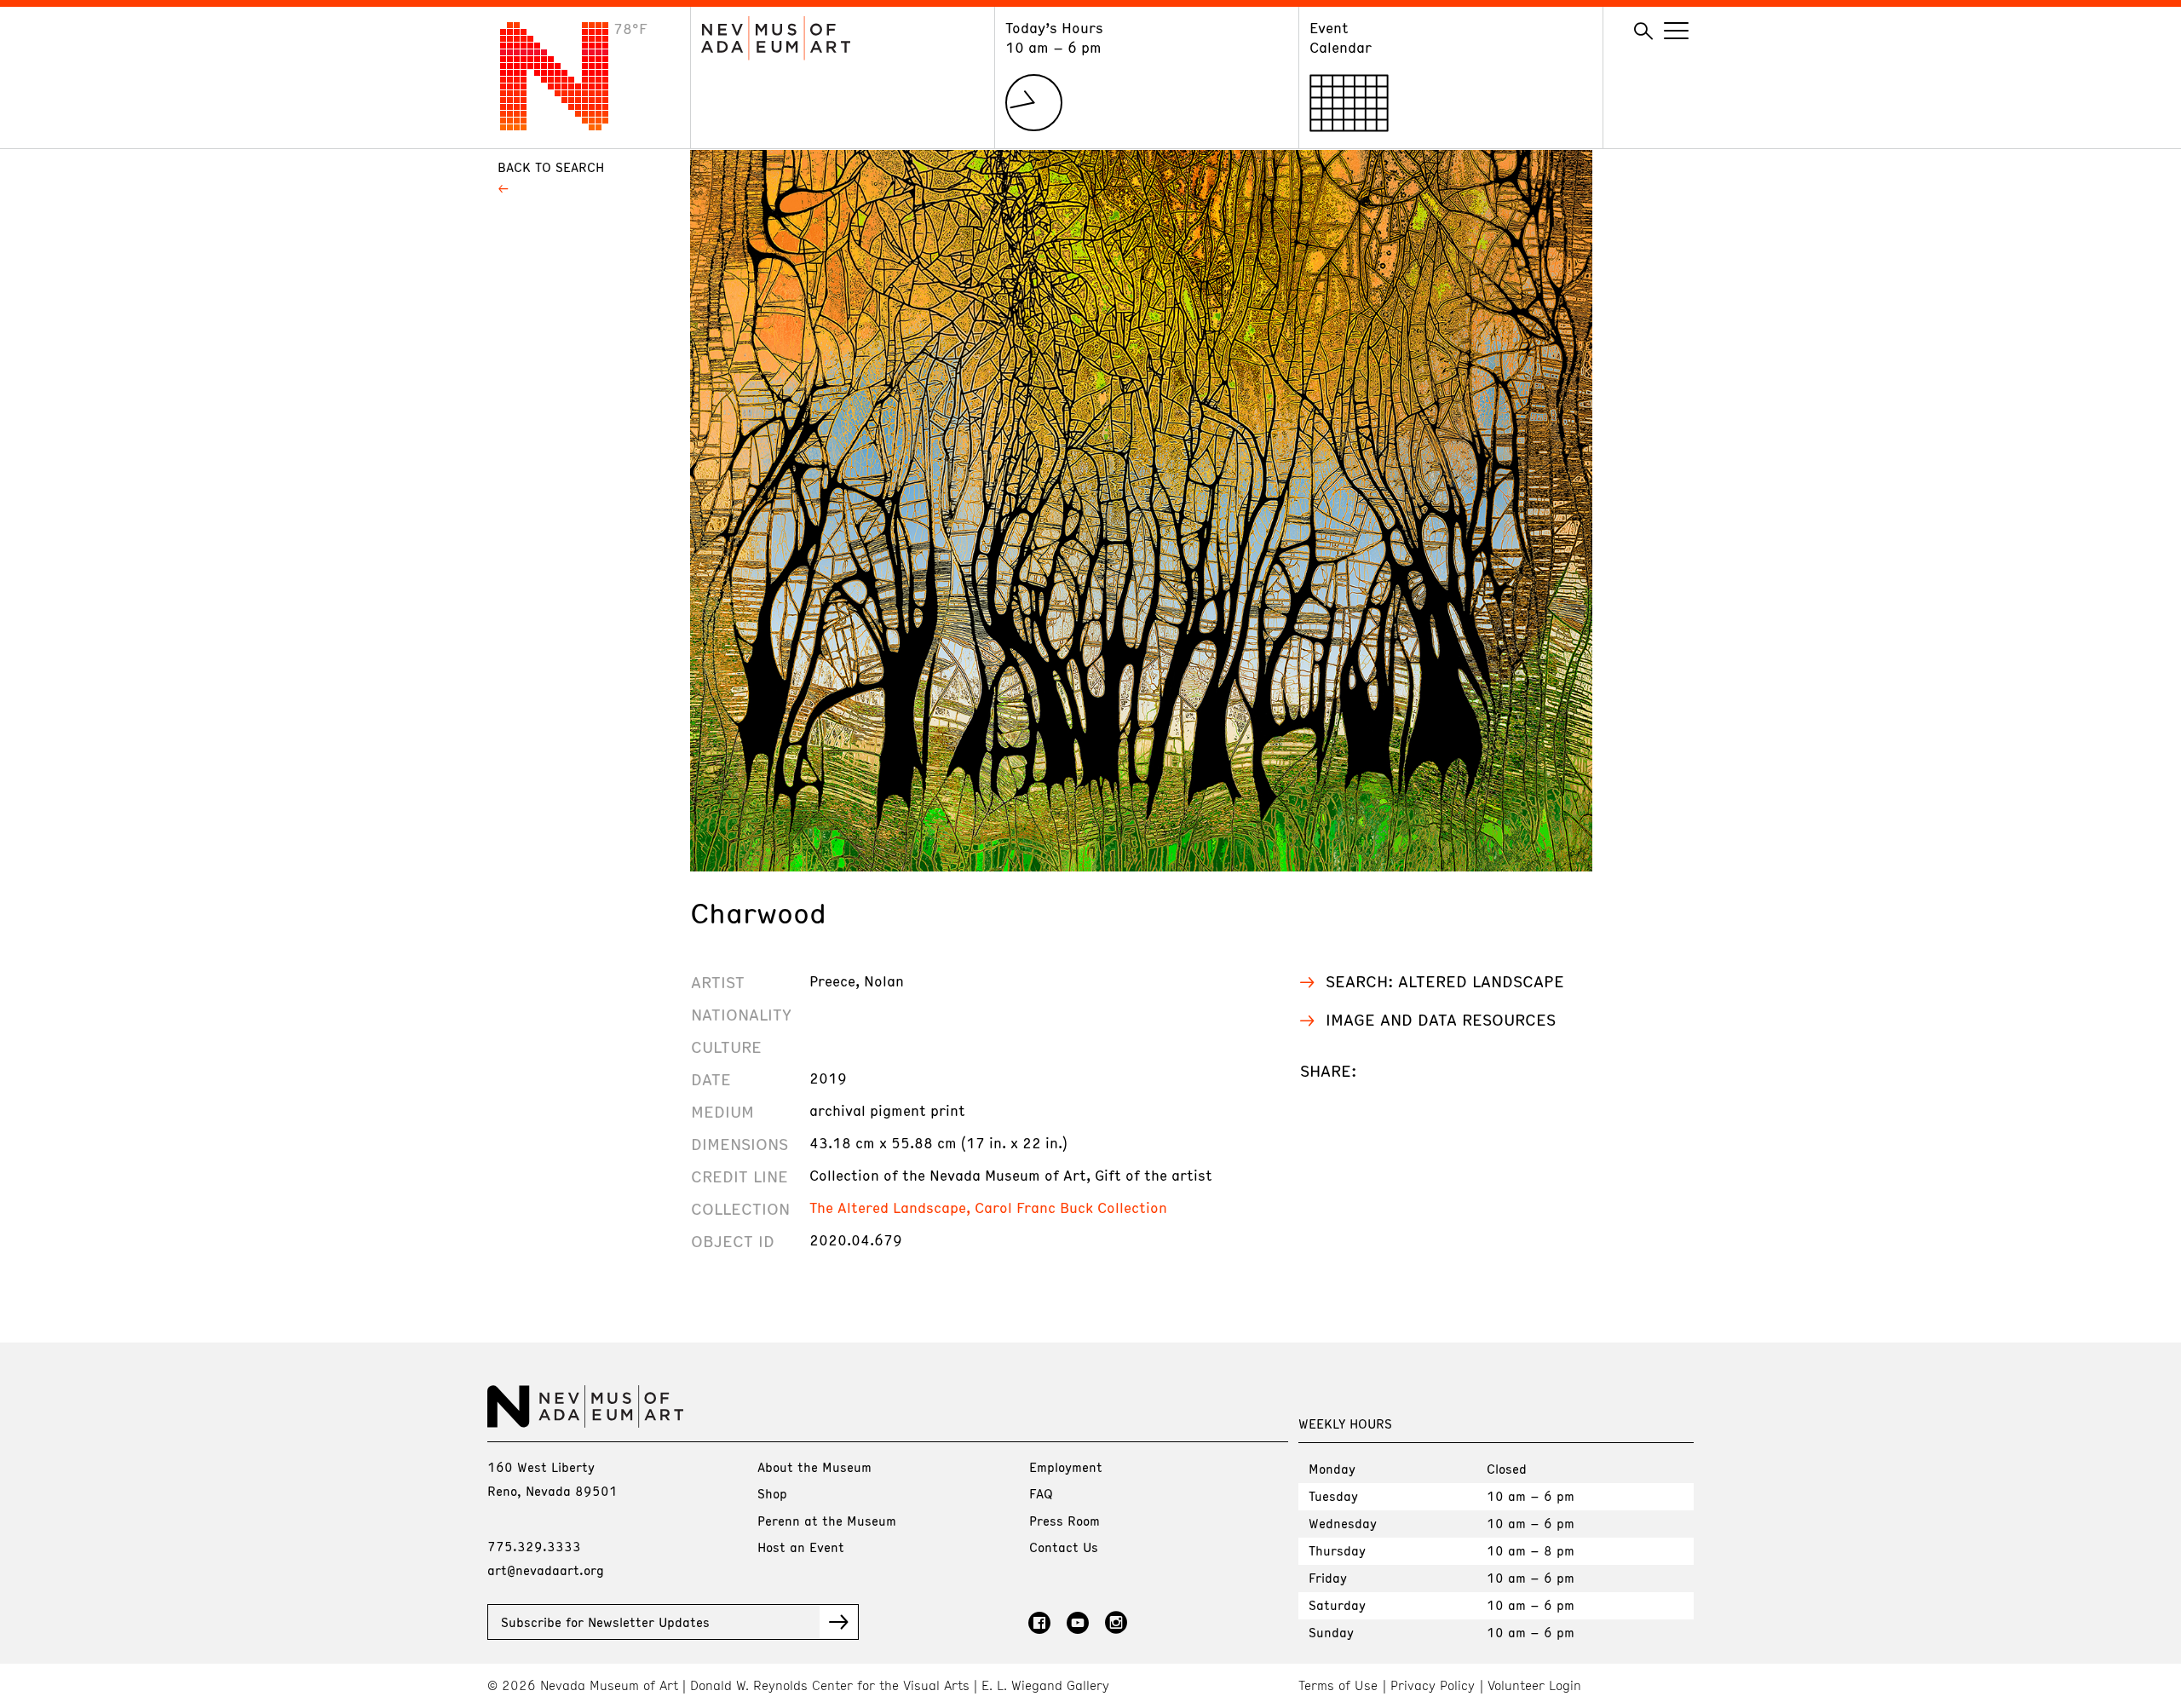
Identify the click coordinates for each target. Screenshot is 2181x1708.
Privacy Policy (1433, 1685)
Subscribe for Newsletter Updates (605, 1622)
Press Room (1065, 1521)
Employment (1066, 1467)
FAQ (1041, 1493)
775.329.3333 (534, 1546)
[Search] (1643, 32)
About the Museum (814, 1467)
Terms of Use (1338, 1685)
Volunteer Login (1534, 1685)
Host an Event (801, 1547)
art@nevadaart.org (546, 1570)
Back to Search (551, 167)
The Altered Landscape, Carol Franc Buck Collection (988, 1207)
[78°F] (567, 125)
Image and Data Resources (1441, 1019)
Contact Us (1064, 1547)
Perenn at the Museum (827, 1521)
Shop (772, 1493)
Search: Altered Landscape (1445, 981)
